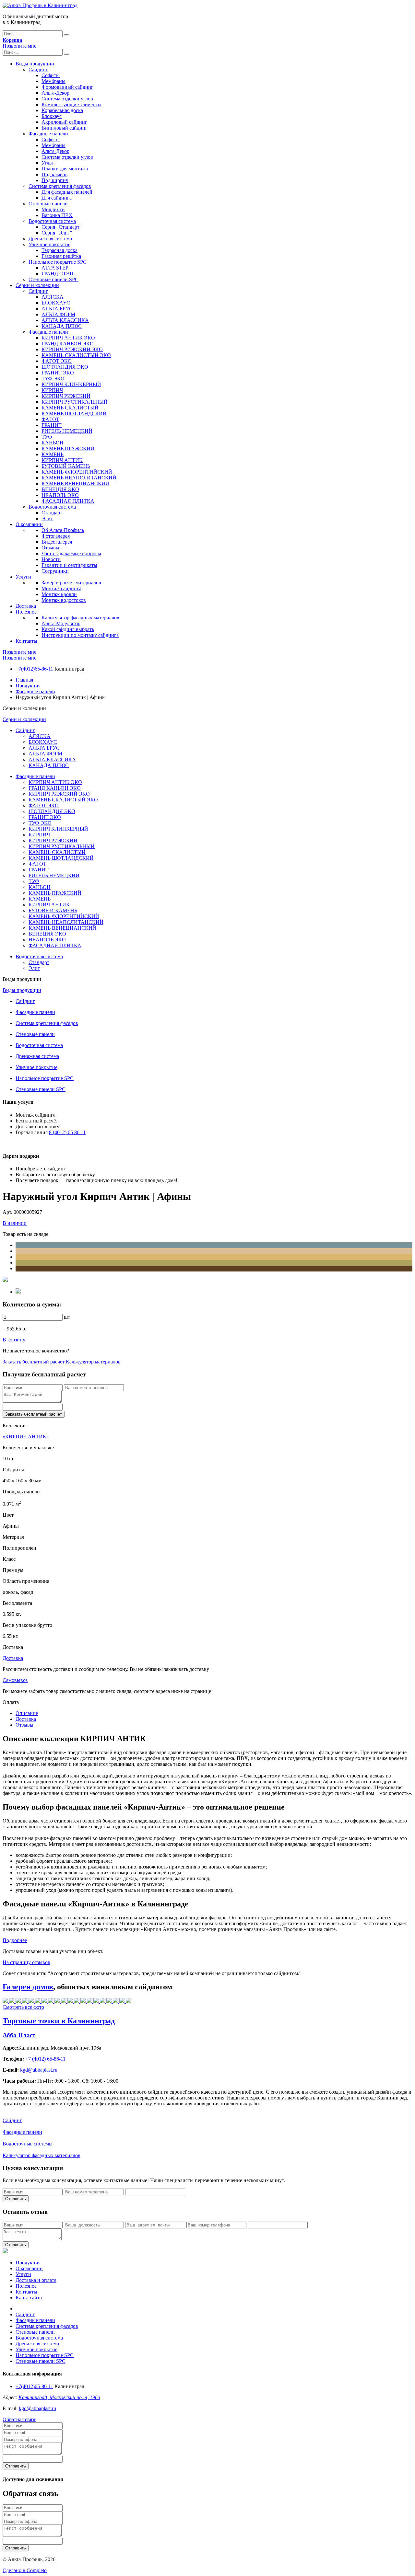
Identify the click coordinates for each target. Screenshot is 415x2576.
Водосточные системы (28, 2144)
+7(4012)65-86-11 (34, 669)
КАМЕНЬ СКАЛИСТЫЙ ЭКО (76, 355)
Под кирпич (55, 180)
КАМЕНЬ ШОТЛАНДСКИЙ (74, 414)
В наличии (15, 1223)
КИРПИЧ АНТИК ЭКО (68, 338)
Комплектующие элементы (71, 104)
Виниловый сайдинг (65, 128)
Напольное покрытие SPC (58, 262)
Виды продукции (35, 64)
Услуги (23, 577)
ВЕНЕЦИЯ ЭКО (60, 489)
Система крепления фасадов (60, 186)
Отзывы (50, 548)
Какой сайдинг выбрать (68, 629)
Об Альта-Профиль (63, 530)
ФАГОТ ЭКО (57, 361)
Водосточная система (52, 221)
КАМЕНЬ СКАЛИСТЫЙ (70, 408)
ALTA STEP (55, 268)
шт (67, 1317)
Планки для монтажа (65, 169)
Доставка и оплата (36, 2280)
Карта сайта (29, 2298)
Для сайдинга (57, 198)
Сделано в (25, 2570)
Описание (27, 1713)
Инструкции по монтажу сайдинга (80, 635)
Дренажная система (50, 239)
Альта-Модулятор (61, 623)
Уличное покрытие (49, 244)
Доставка (26, 606)
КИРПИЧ (52, 390)
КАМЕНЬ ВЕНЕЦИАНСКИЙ (75, 483)
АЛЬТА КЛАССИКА (65, 320)
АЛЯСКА (53, 297)
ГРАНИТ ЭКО (58, 373)
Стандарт (52, 513)
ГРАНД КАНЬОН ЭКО (68, 344)
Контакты (26, 641)
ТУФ (47, 437)
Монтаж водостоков (64, 600)
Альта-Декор (55, 93)
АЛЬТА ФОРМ (58, 314)
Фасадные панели (48, 134)
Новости (51, 559)
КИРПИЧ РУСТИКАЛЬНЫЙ (75, 402)
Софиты (51, 75)
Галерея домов (28, 1987)
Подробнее (15, 1940)
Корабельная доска (62, 110)
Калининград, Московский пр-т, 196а (59, 2397)
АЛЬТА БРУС (57, 309)
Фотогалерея (56, 536)
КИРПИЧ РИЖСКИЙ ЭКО (72, 349)
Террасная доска (59, 250)
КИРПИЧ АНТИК (62, 460)
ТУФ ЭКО (53, 379)
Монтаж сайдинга (61, 588)
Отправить (16, 2199)
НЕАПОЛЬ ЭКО (60, 495)
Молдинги (53, 209)
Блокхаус (52, 116)
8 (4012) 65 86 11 (67, 1132)
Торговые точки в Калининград (59, 2021)
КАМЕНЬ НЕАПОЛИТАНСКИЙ (79, 478)
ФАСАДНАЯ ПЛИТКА (68, 501)
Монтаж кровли (59, 594)
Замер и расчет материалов (71, 583)
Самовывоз (15, 1680)
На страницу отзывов (26, 1962)
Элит (47, 518)
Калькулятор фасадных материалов (80, 618)
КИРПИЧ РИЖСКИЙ (66, 396)
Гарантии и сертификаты (69, 565)
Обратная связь (19, 2419)
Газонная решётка (61, 256)
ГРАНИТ (52, 425)
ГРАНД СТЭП (58, 274)
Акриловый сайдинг (64, 122)
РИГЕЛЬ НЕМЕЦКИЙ (67, 431)
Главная (24, 680)
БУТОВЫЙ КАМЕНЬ (66, 466)
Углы (47, 163)
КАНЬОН (53, 443)
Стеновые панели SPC (53, 279)
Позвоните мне (19, 46)
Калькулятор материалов (93, 1362)
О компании (29, 524)
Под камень (54, 174)
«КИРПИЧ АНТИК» (26, 1437)
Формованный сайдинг (67, 87)
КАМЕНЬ (53, 454)
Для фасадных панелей (67, 192)
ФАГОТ (50, 419)
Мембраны (53, 81)
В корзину (14, 1340)
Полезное (26, 612)
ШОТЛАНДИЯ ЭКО (65, 367)
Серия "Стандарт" (62, 227)
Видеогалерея (57, 542)
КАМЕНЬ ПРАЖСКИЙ (68, 448)
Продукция (28, 686)
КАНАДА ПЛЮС (62, 326)
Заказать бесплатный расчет (34, 1362)
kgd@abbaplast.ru (37, 2408)
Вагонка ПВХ (57, 215)
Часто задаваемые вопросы (71, 553)
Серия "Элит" (57, 233)
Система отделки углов (67, 99)
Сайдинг (38, 69)
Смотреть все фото (23, 2007)
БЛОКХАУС (56, 303)
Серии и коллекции (37, 285)
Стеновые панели (48, 204)
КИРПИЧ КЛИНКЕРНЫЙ (71, 384)
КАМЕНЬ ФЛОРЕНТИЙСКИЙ (77, 472)
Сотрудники (55, 571)
